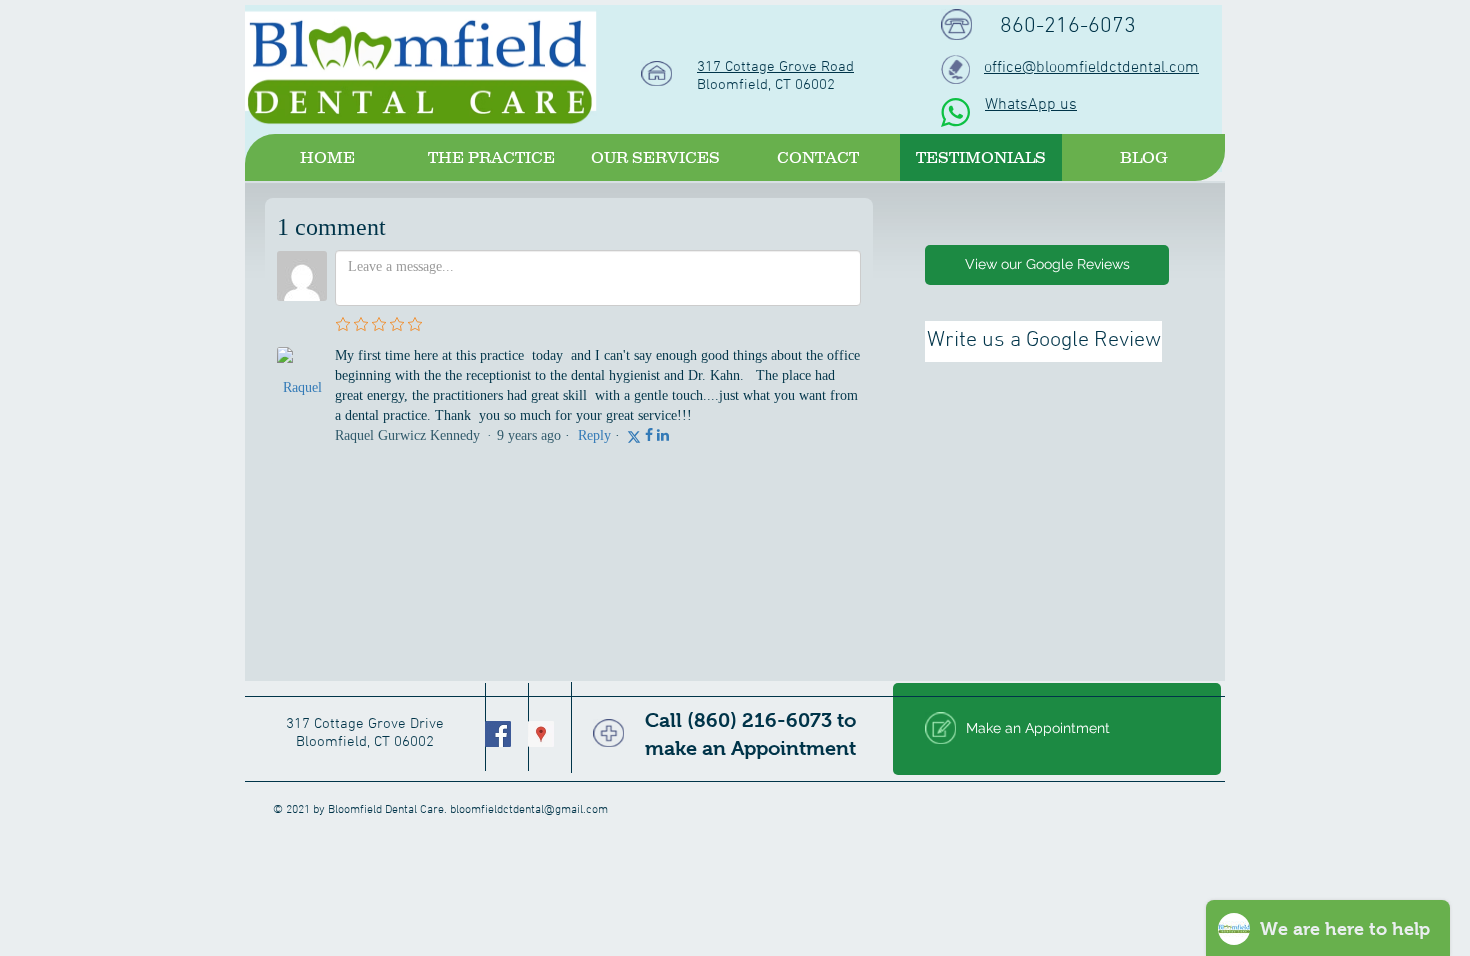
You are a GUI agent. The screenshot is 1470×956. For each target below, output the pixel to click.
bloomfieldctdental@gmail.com (529, 810)
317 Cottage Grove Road (775, 67)
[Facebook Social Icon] (498, 734)
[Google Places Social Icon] (541, 734)
